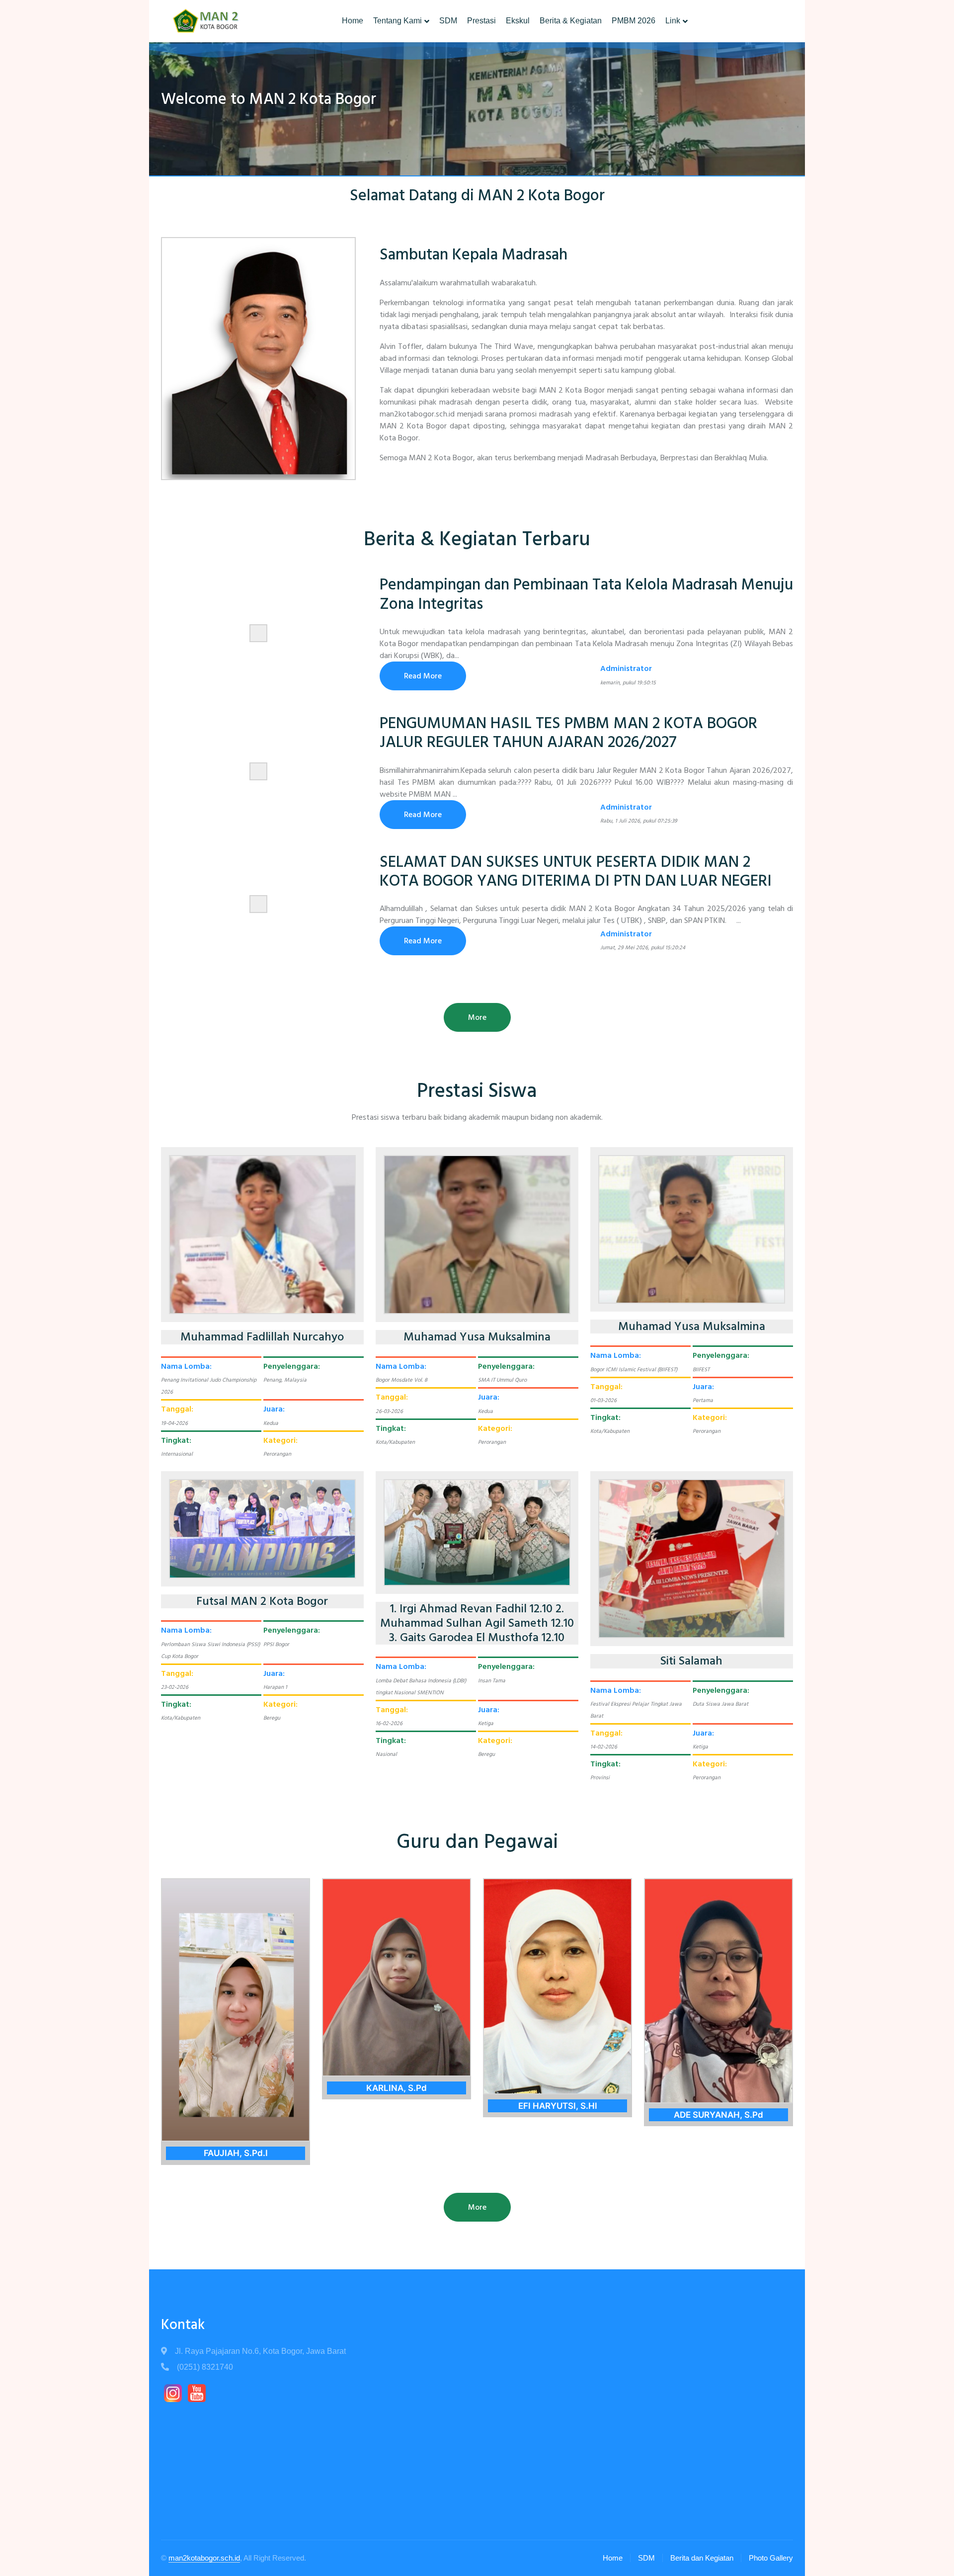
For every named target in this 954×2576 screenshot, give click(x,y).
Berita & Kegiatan (571, 21)
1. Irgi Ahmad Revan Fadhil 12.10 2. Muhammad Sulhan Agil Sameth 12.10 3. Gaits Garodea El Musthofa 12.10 (477, 1623)
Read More (423, 676)
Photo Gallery (771, 2558)
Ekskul (518, 21)
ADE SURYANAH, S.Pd (718, 2115)
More (477, 1017)
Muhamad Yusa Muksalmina (477, 1337)
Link (673, 21)
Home (353, 21)
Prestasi (481, 21)
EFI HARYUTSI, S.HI (558, 2106)
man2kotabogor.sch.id (204, 2558)
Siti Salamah (691, 1661)
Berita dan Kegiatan (702, 2558)
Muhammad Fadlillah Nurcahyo (262, 1337)
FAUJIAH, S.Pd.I (236, 2153)
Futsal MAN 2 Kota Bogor (262, 1602)
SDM (448, 21)
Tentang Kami (397, 21)
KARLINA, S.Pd (397, 2088)
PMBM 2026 (634, 21)
